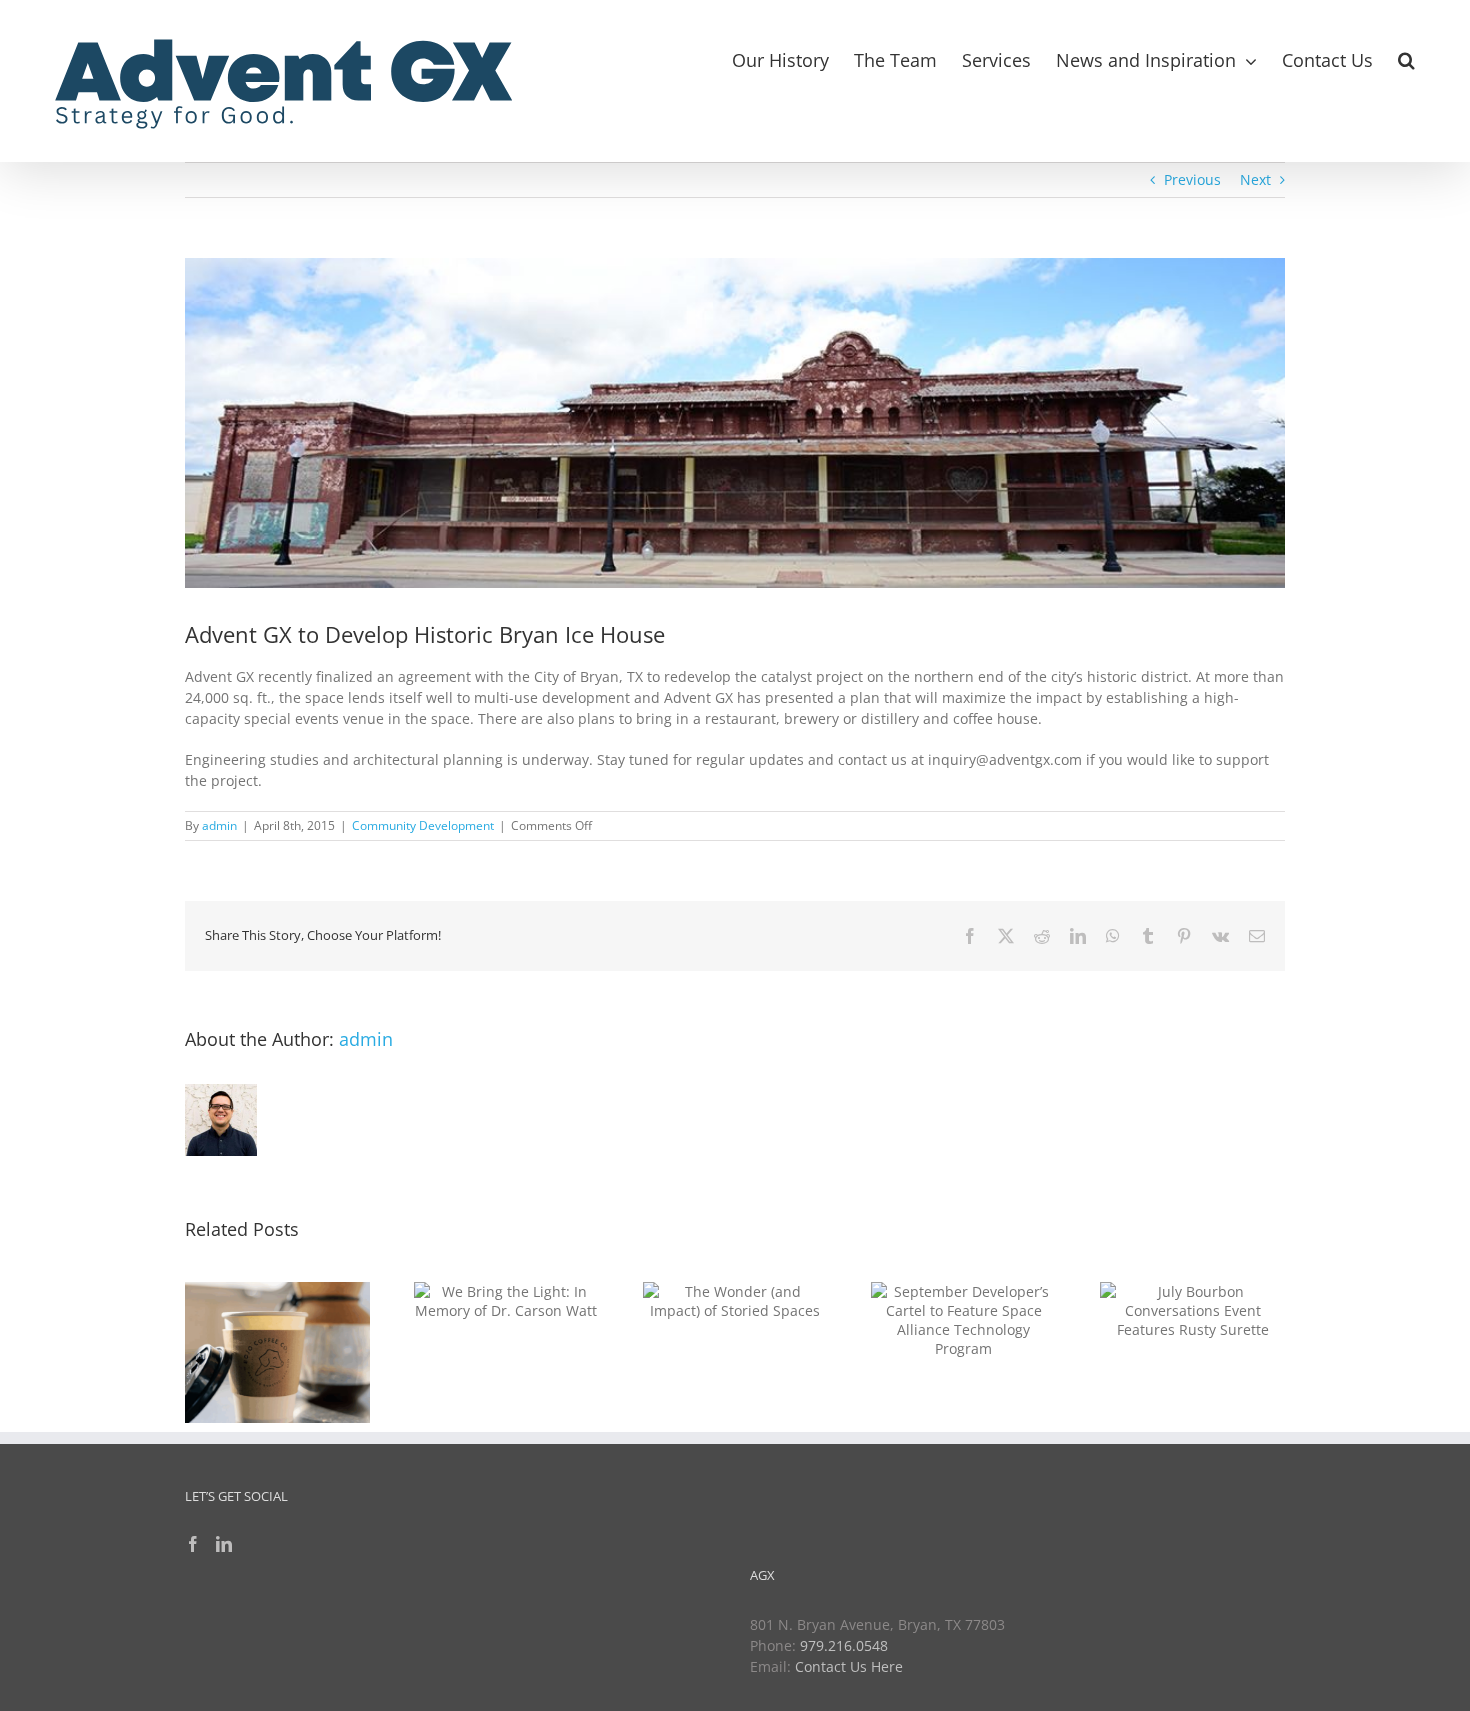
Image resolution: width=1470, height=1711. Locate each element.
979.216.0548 (844, 1645)
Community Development (423, 825)
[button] (1406, 57)
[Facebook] (193, 1544)
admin (219, 825)
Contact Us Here (849, 1666)
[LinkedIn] (224, 1544)
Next (1255, 179)
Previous (1192, 179)
